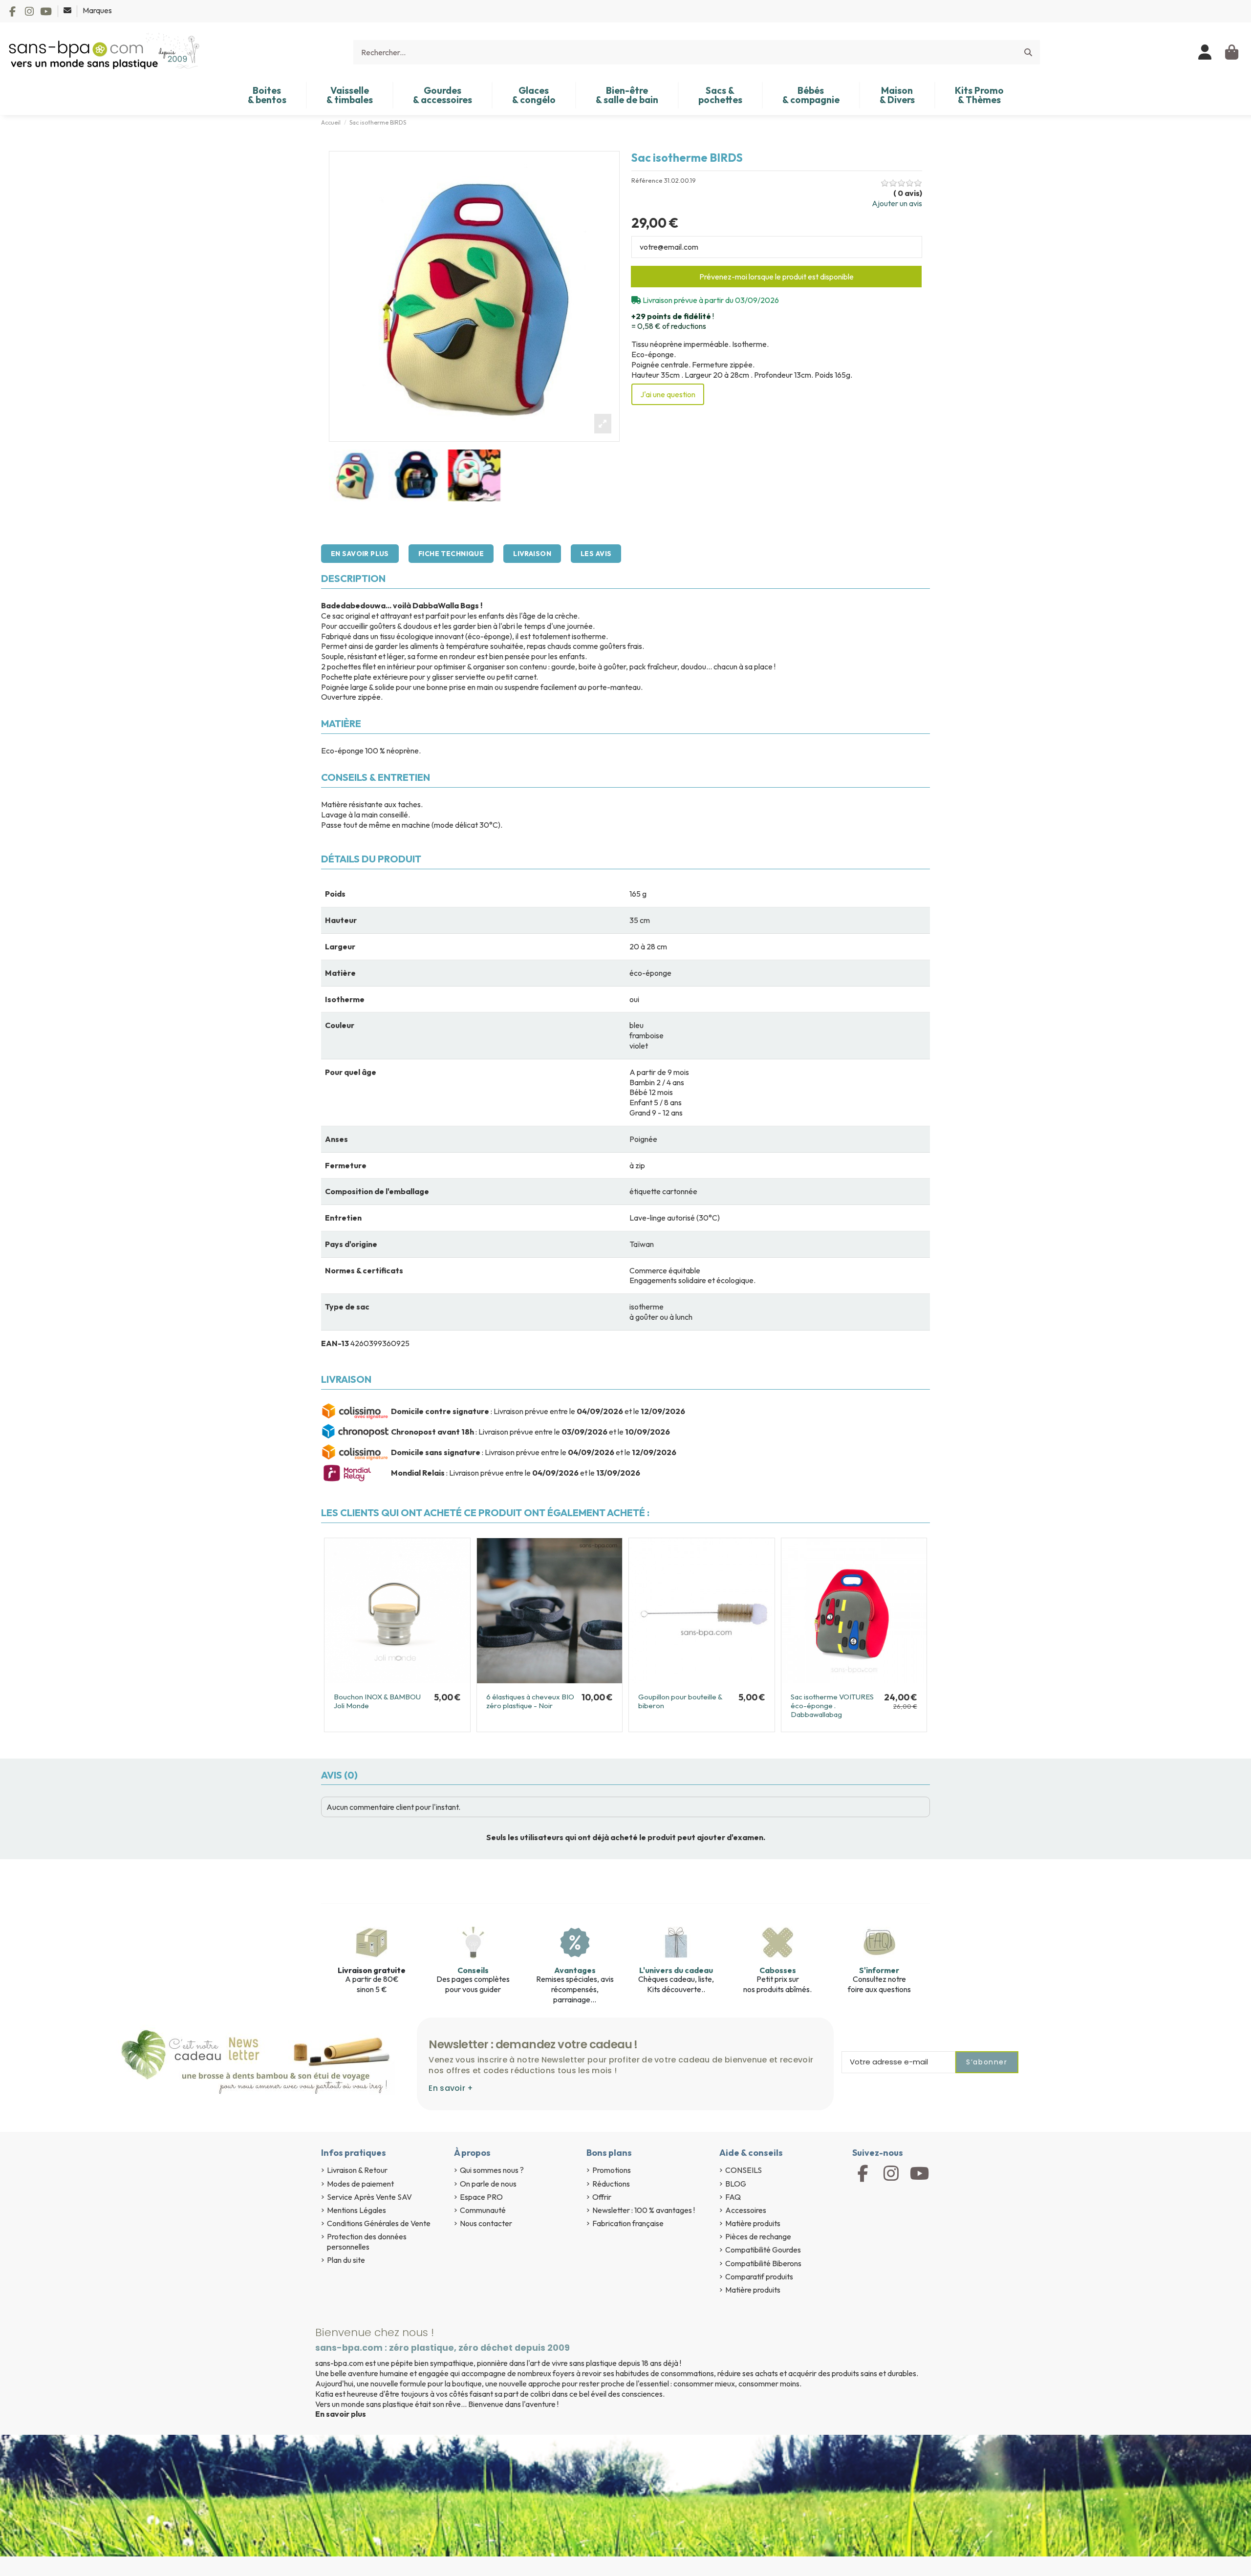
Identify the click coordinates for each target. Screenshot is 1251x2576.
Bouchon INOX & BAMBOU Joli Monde (377, 1701)
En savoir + (451, 2088)
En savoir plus (360, 554)
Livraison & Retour (357, 2170)
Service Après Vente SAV (369, 2197)
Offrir (602, 2197)
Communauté (483, 2210)
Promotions (612, 2170)
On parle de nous (488, 2184)
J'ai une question (668, 394)
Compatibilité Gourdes (763, 2250)
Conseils (473, 1970)
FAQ (733, 2197)
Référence (647, 181)
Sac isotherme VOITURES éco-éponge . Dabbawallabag (832, 1706)
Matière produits (753, 2223)
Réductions (611, 2184)
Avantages (575, 1970)
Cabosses (778, 1970)
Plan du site (346, 2260)
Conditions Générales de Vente (379, 2223)
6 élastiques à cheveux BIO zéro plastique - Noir (530, 1701)
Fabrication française (628, 2223)
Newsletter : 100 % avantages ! (644, 2210)
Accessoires (746, 2210)
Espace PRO (481, 2197)
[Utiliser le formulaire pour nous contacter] (68, 10)
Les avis (596, 554)
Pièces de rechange (758, 2236)
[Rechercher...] (1028, 52)
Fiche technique (451, 554)
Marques (97, 10)
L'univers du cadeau (676, 1970)
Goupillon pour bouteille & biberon (680, 1701)
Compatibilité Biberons (763, 2263)
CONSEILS (744, 2170)
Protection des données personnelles (367, 2242)
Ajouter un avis (897, 203)
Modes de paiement (360, 2184)
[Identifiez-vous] (1205, 52)
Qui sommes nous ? (492, 2170)
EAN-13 (335, 1343)
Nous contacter (486, 2223)
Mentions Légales (356, 2210)
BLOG (736, 2184)
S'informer (879, 1970)
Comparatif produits (759, 2276)
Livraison (532, 554)
